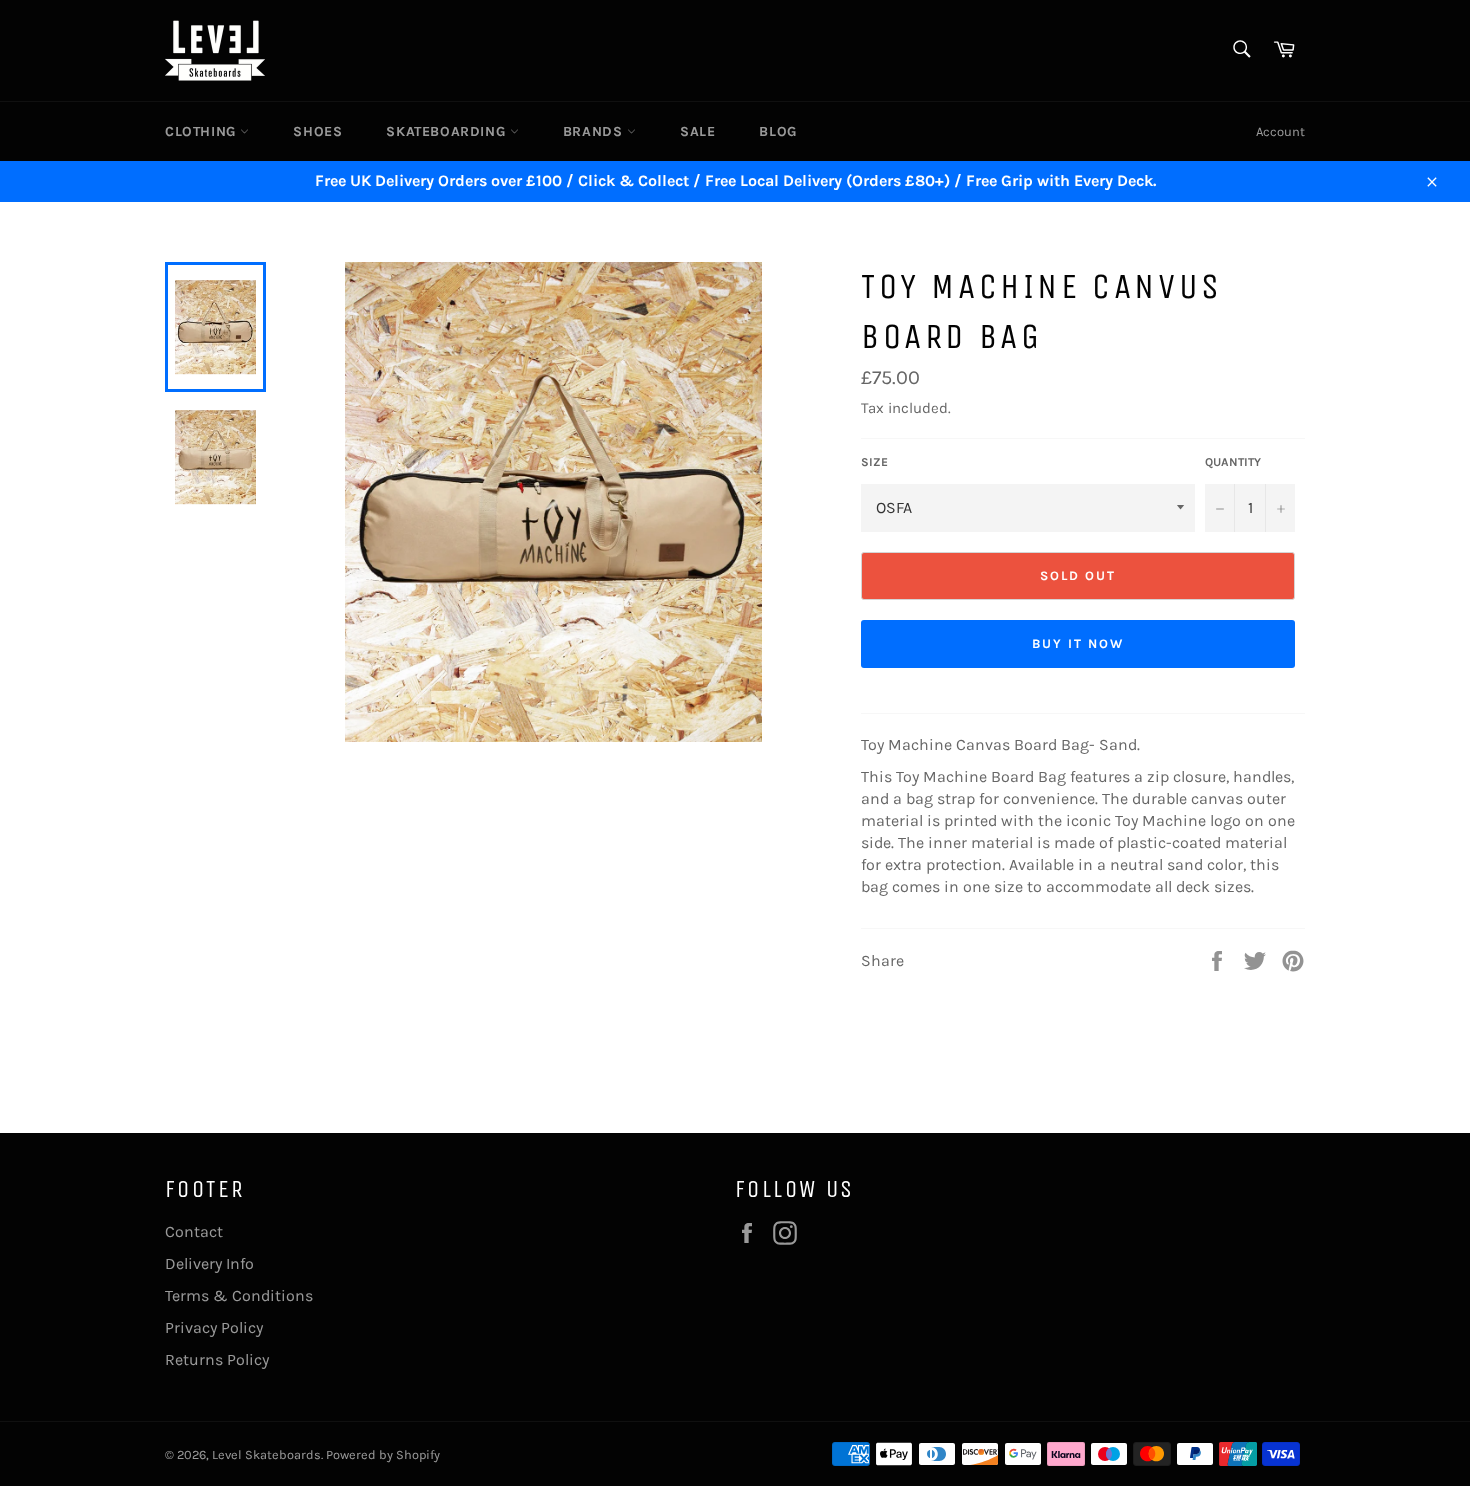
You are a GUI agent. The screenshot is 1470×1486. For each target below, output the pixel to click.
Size (874, 462)
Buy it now (1078, 643)
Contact (194, 1231)
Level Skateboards (266, 1454)
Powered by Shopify (383, 1454)
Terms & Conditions (239, 1295)
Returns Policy (217, 1359)
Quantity (1233, 462)
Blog (777, 131)
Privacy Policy (214, 1327)
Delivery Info (209, 1263)
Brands (595, 131)
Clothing (202, 131)
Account (1280, 131)
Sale (697, 131)
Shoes (317, 131)
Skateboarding (447, 131)
